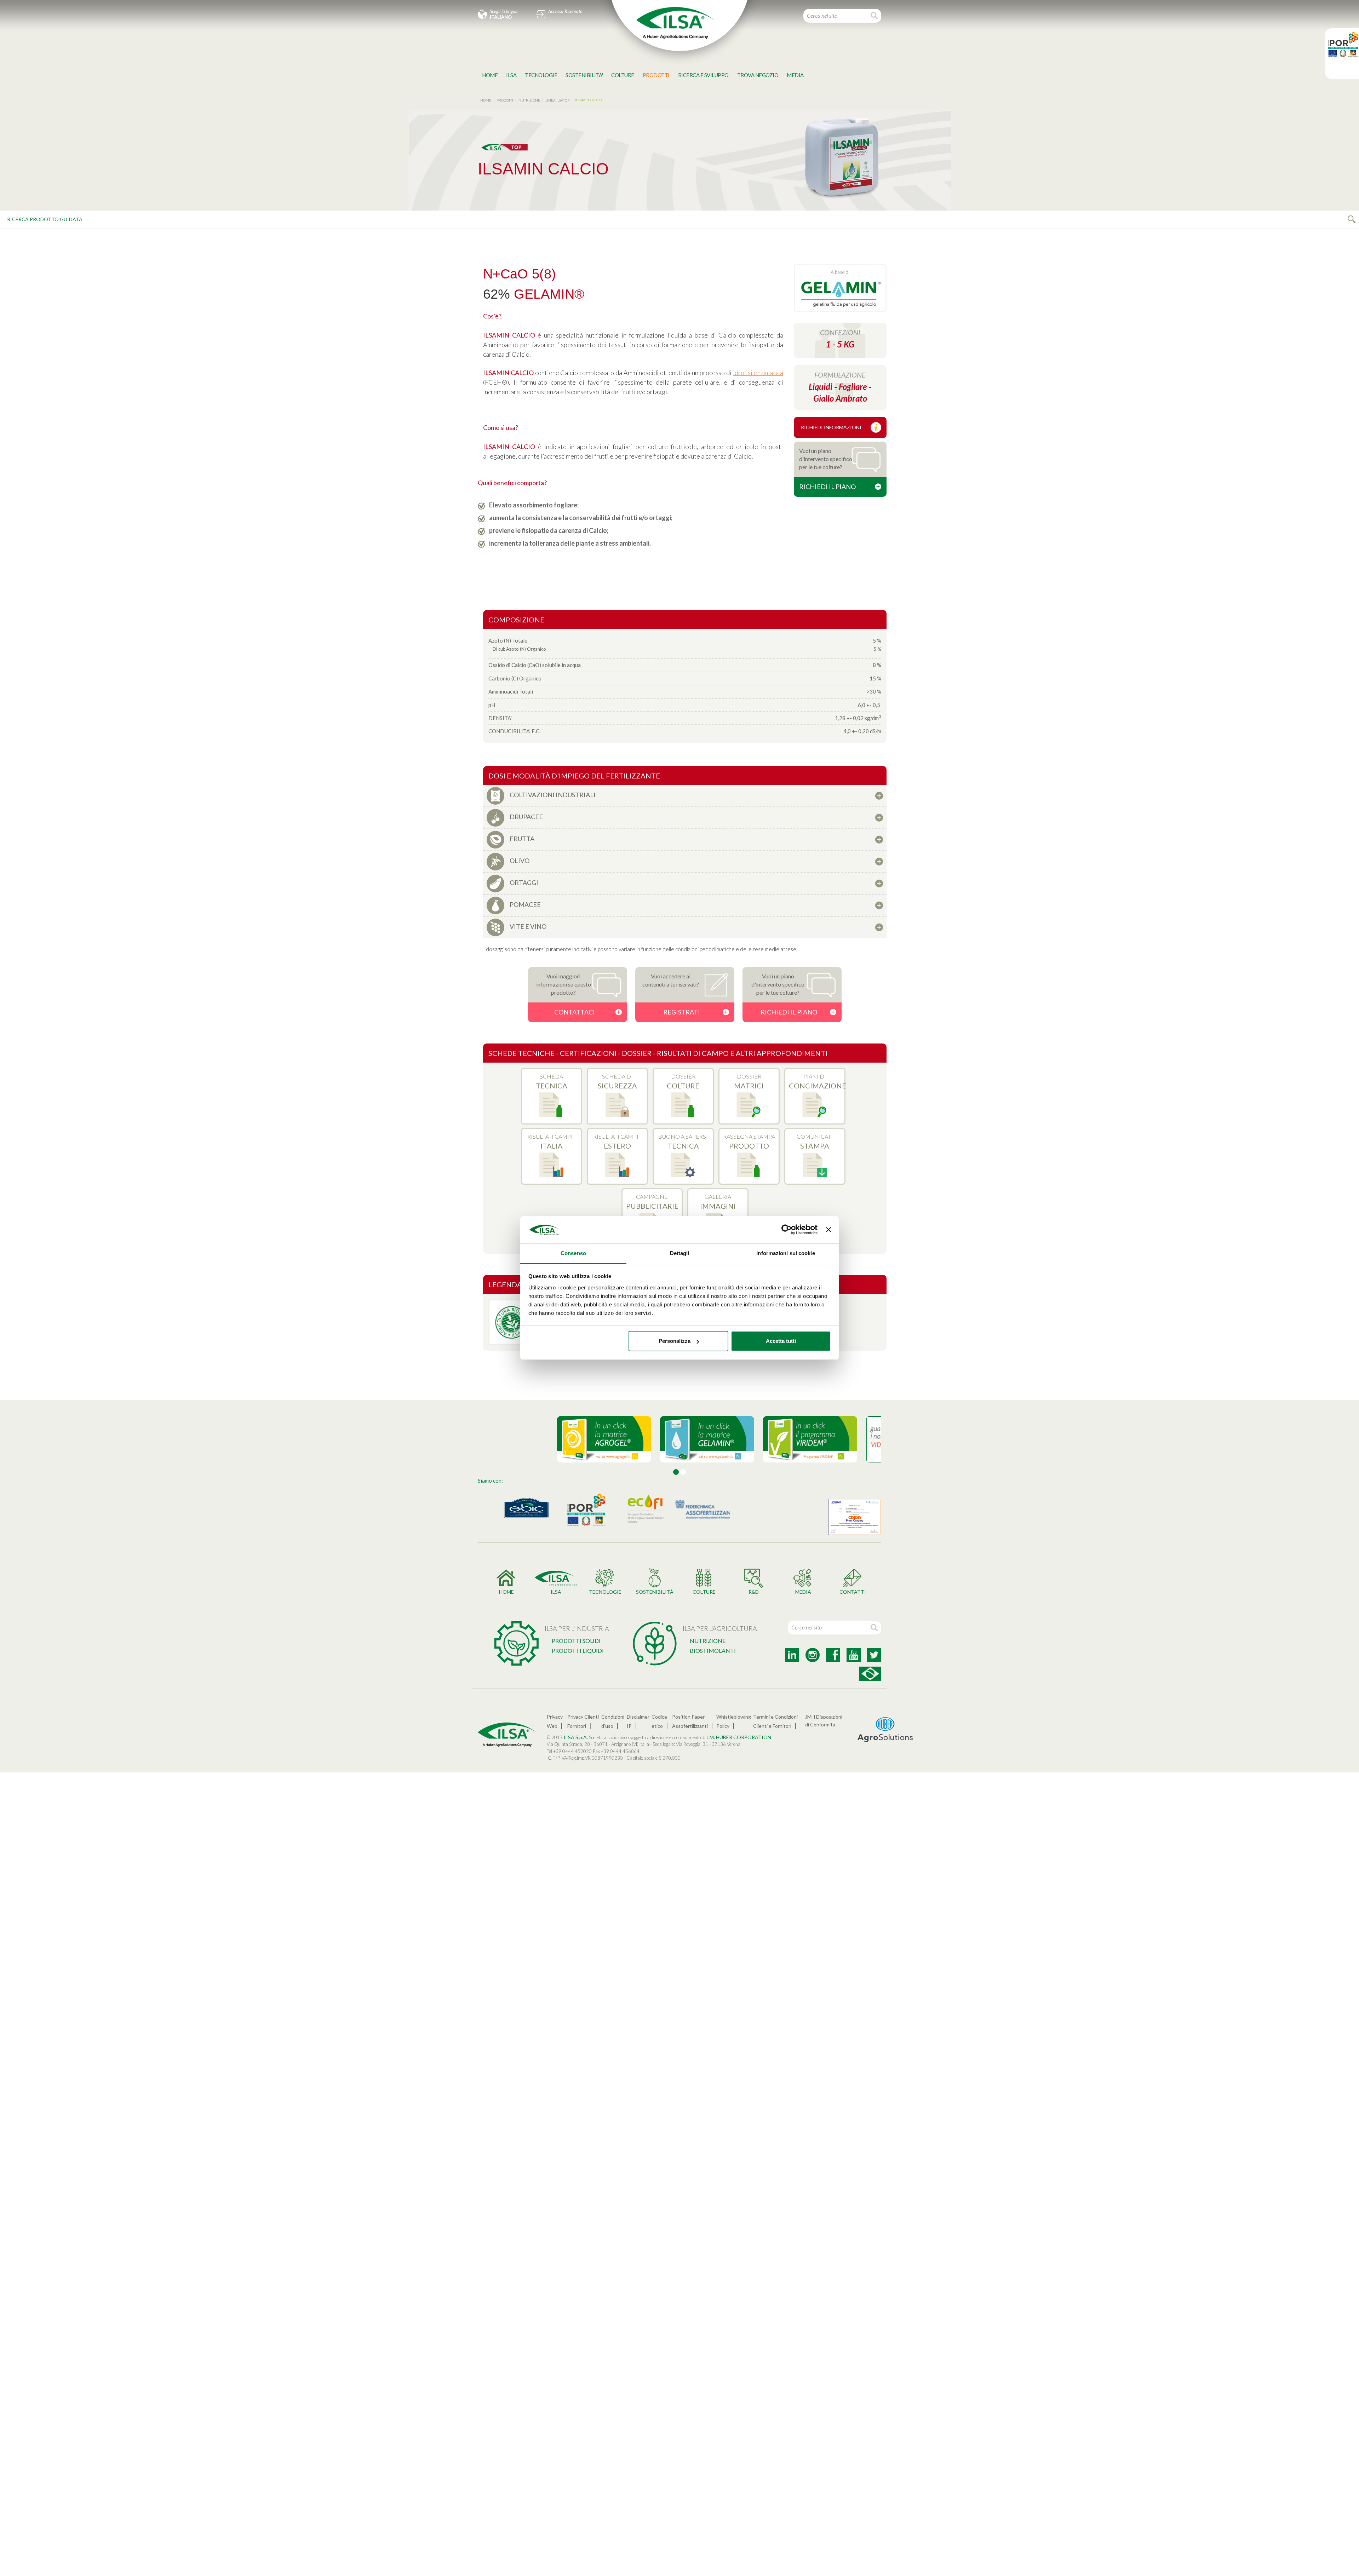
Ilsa (511, 75)
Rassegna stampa (749, 1142)
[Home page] (675, 23)
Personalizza (675, 1341)
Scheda (552, 1081)
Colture (623, 75)
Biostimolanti (713, 1651)
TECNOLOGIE (541, 75)
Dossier (683, 1081)
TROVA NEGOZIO (758, 75)
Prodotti (656, 75)
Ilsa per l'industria (577, 1628)
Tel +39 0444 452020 (569, 1751)
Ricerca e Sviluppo (703, 75)
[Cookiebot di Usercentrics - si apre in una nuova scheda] (787, 1230)
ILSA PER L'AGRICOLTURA (720, 1628)
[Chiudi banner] (828, 1230)
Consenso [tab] (573, 1253)
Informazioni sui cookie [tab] (785, 1253)
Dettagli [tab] (680, 1253)
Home (490, 75)
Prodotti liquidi (578, 1651)
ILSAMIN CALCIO (588, 100)
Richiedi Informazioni (831, 427)
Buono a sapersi (683, 1142)
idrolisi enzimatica (758, 373)
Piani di (817, 1081)
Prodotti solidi (576, 1641)
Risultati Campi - (551, 1142)
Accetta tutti (781, 1341)
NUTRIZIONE (529, 100)
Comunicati (815, 1142)
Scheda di (617, 1081)
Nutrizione (708, 1641)
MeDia (795, 75)
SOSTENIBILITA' (584, 75)
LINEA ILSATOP (557, 100)
